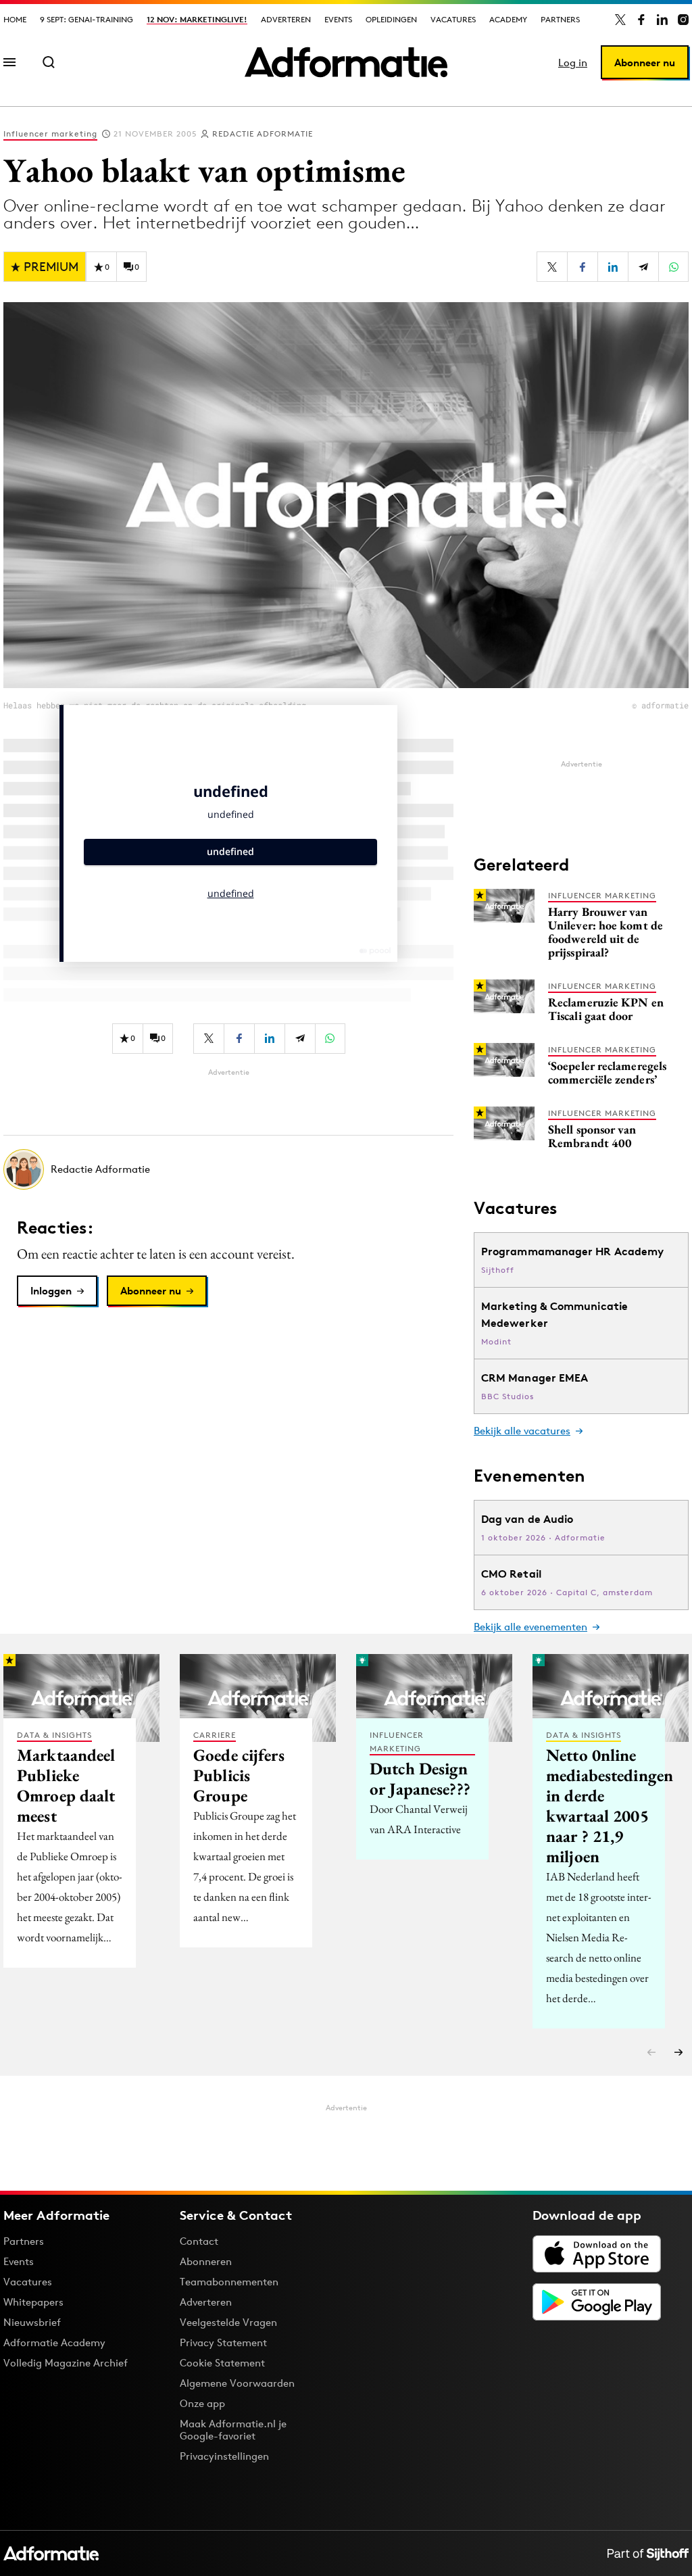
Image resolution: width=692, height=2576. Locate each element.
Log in (573, 63)
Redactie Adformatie (263, 133)
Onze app (202, 2403)
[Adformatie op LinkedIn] (662, 20)
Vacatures (453, 19)
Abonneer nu (645, 63)
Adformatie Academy (54, 2342)
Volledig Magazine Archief (66, 2363)
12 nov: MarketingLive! (197, 19)
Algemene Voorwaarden (237, 2383)
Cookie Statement (222, 2363)
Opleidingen (391, 19)
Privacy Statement (223, 2342)
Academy (508, 19)
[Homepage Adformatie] (346, 62)
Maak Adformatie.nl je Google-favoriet (233, 2430)
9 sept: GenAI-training (86, 19)
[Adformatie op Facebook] (641, 20)
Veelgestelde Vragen (228, 2322)
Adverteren (286, 19)
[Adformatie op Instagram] (683, 20)
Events (338, 19)
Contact (199, 2241)
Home (15, 19)
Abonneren (206, 2261)
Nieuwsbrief (32, 2322)
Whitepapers (33, 2302)
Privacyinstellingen (224, 2456)
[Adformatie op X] (620, 20)
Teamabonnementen (229, 2282)
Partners (560, 19)
